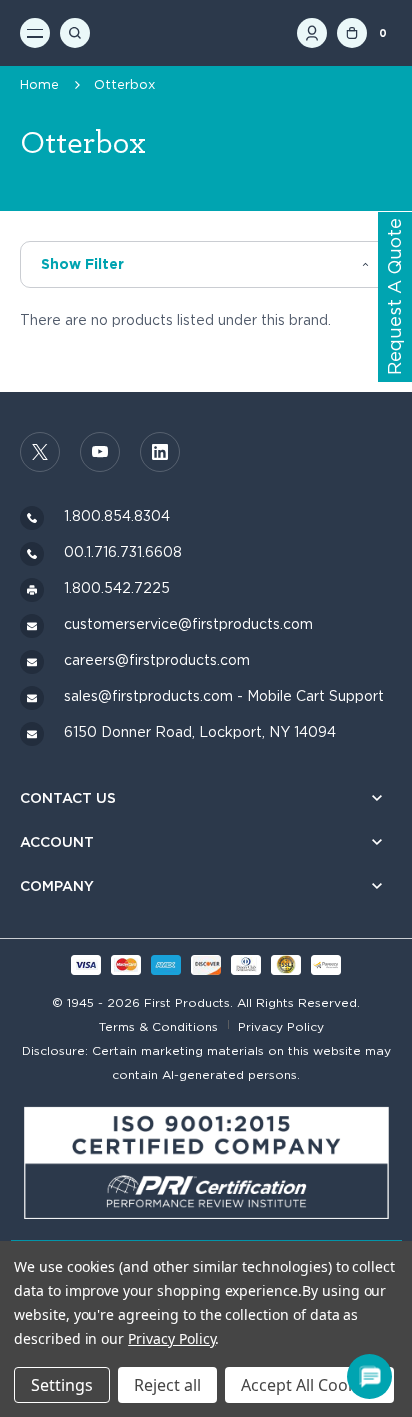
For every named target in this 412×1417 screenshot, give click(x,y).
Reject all (167, 1385)
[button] (206, 264)
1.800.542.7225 (117, 588)
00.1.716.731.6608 (123, 552)
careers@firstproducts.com (157, 660)
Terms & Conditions (158, 1026)
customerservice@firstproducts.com (188, 624)
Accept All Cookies (309, 1385)
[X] (40, 452)
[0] (352, 33)
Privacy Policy (281, 1026)
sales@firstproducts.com (148, 696)
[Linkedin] (160, 452)
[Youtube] (100, 452)
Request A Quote (394, 297)
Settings (62, 1385)
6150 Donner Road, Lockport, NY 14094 (200, 732)
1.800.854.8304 (117, 516)
